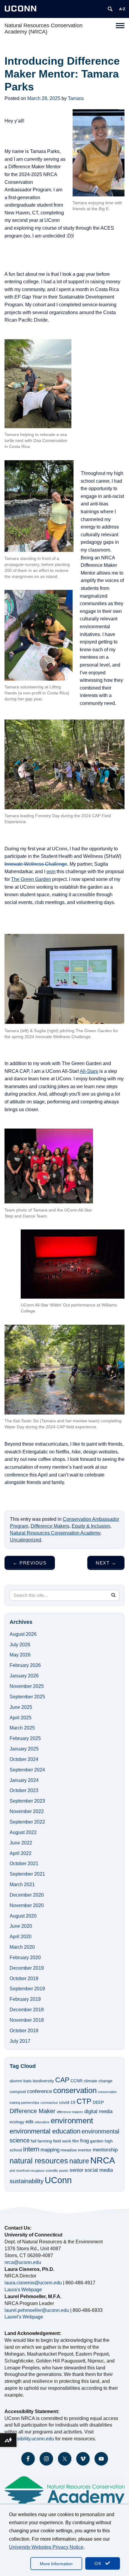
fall (34, 2141)
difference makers (70, 2112)
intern (31, 2149)
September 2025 (27, 1697)
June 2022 (21, 1843)
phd (12, 2171)
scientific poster (57, 2171)
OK (99, 2563)
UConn (58, 2180)
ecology (17, 2122)
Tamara (76, 98)
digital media (98, 2111)
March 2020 (22, 1947)
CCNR (76, 2081)
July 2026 (20, 1645)
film (76, 2141)
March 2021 (22, 1884)
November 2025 (27, 1686)
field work (62, 2141)
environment (72, 2121)
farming (45, 2141)
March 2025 (22, 1728)
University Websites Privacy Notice (46, 2547)
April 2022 (21, 1853)
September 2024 (27, 1770)
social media (99, 2170)
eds (30, 2121)
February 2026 (25, 1665)
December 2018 (27, 2010)
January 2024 (24, 1780)
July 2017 (20, 2041)
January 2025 (24, 1749)
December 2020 (27, 1895)
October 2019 (24, 1978)
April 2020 (21, 1937)
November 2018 (27, 2020)
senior (76, 2170)
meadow (69, 2150)
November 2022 (27, 1811)
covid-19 (67, 2102)
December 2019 (27, 1968)
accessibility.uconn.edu (29, 2439)
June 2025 (21, 1707)
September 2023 (27, 1801)
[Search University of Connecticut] (110, 9)
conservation (75, 2090)
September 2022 (27, 1822)
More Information (56, 2564)
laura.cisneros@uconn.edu (33, 2283)
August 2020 (23, 1916)
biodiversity (43, 2081)
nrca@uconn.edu (23, 2262)
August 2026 (23, 1634)
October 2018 (24, 2031)
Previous (30, 1563)
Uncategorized (25, 1540)
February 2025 (25, 1738)
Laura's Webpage (23, 2290)
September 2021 (27, 1874)
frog (84, 2141)
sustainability (27, 2181)
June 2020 (21, 1926)
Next (106, 1563)
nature (79, 2161)
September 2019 (27, 1989)
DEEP (98, 2102)
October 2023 (24, 1790)
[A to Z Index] (122, 9)
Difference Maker (33, 2111)
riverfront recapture (30, 2171)
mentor (85, 2150)
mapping (50, 2150)
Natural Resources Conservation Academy (55, 1533)
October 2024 (24, 1759)
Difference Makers (50, 1526)
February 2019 (25, 1999)
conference (39, 2091)
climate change (98, 2081)
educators (42, 2122)
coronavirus (49, 2103)
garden (97, 2141)
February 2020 (25, 1958)
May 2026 (20, 1655)
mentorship (105, 2150)
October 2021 (24, 1864)
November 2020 (27, 1905)
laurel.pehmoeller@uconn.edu (37, 2310)
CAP (62, 2080)
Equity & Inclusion (91, 1526)
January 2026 (24, 1676)
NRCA (103, 2160)
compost (18, 2092)
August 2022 (23, 1832)
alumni (16, 2081)
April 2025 (21, 1718)
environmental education (45, 2131)
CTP (84, 2101)
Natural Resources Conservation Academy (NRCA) (43, 29)
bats (27, 2081)
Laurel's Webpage (24, 2317)
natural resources (39, 2161)
